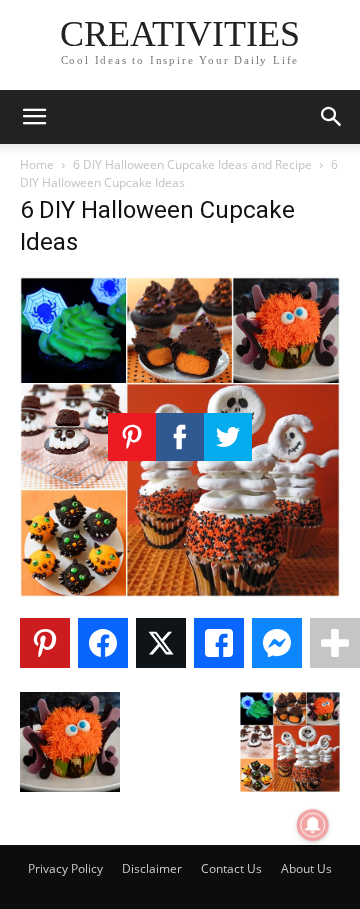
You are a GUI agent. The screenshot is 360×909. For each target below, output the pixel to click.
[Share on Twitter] (161, 643)
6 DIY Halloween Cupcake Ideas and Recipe (192, 164)
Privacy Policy (65, 868)
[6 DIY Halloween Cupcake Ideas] (180, 591)
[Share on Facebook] (103, 643)
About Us (306, 868)
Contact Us (231, 868)
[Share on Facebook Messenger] (277, 643)
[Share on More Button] (335, 643)
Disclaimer (152, 868)
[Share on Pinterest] (45, 643)
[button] (34, 117)
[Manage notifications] (313, 825)
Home (37, 164)
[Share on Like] (219, 643)
